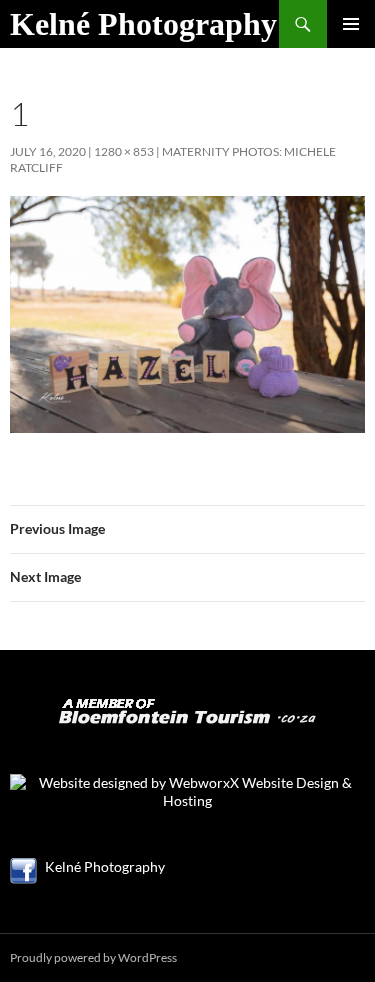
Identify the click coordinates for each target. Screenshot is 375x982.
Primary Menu (351, 24)
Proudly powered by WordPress (93, 957)
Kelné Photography (143, 24)
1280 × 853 (124, 151)
